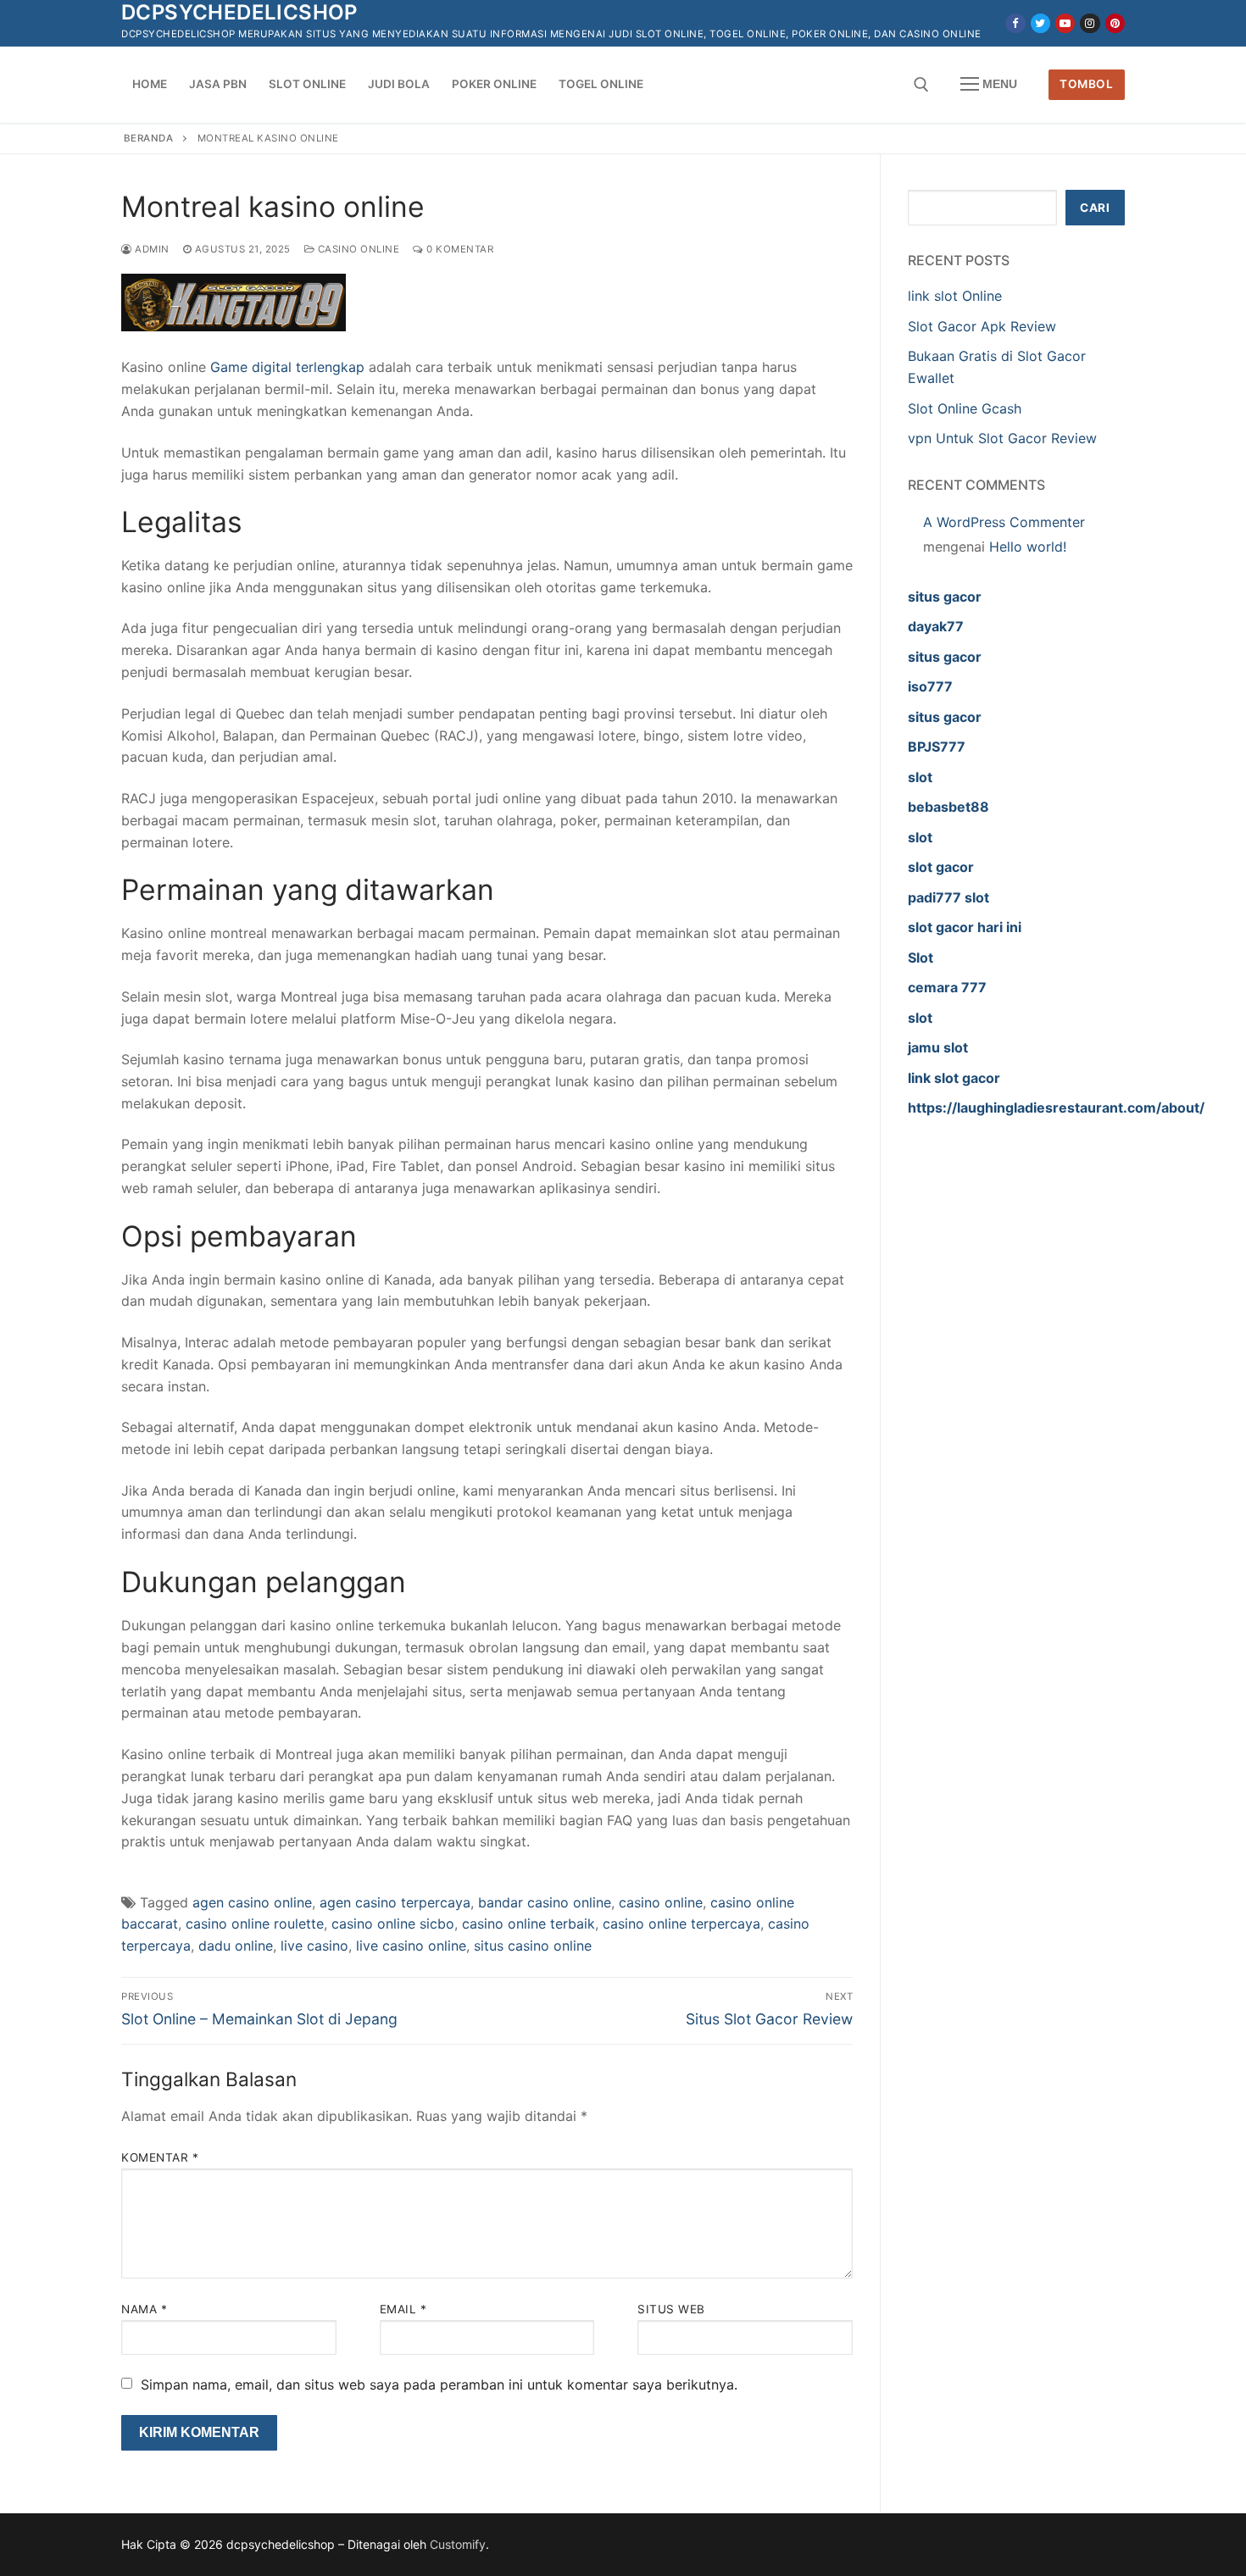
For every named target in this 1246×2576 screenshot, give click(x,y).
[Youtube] (1065, 23)
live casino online (411, 1946)
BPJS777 (937, 747)
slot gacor (941, 867)
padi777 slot (948, 897)
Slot (921, 958)
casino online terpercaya (681, 1924)
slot (920, 777)
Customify (458, 2544)
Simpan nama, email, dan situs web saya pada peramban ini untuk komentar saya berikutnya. (439, 2384)
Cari (1095, 208)
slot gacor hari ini (965, 927)
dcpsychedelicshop (239, 12)
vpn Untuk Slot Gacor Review (1002, 438)
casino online (661, 1902)
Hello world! (1028, 547)
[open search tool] (921, 85)
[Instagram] (1090, 23)
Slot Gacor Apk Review (982, 326)
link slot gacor (954, 1078)
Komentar (160, 2157)
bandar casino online (545, 1902)
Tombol (1086, 84)
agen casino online (252, 1902)
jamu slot (938, 1047)
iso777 (930, 686)
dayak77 (936, 626)
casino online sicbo (393, 1924)
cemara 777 (947, 987)
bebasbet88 (948, 807)
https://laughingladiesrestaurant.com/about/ (1056, 1108)
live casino (314, 1946)
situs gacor (945, 597)
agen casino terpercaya (395, 1902)
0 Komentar (459, 249)
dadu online (236, 1946)
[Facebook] (1015, 23)
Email (403, 2309)
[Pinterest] (1115, 23)
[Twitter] (1040, 23)
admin (151, 249)
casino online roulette (255, 1924)
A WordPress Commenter (1004, 522)
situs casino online (533, 1946)
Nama (144, 2309)
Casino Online (357, 249)
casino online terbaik (528, 1924)
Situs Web (671, 2309)
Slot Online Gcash (965, 408)
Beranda (149, 138)
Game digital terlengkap (287, 367)
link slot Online (955, 296)
